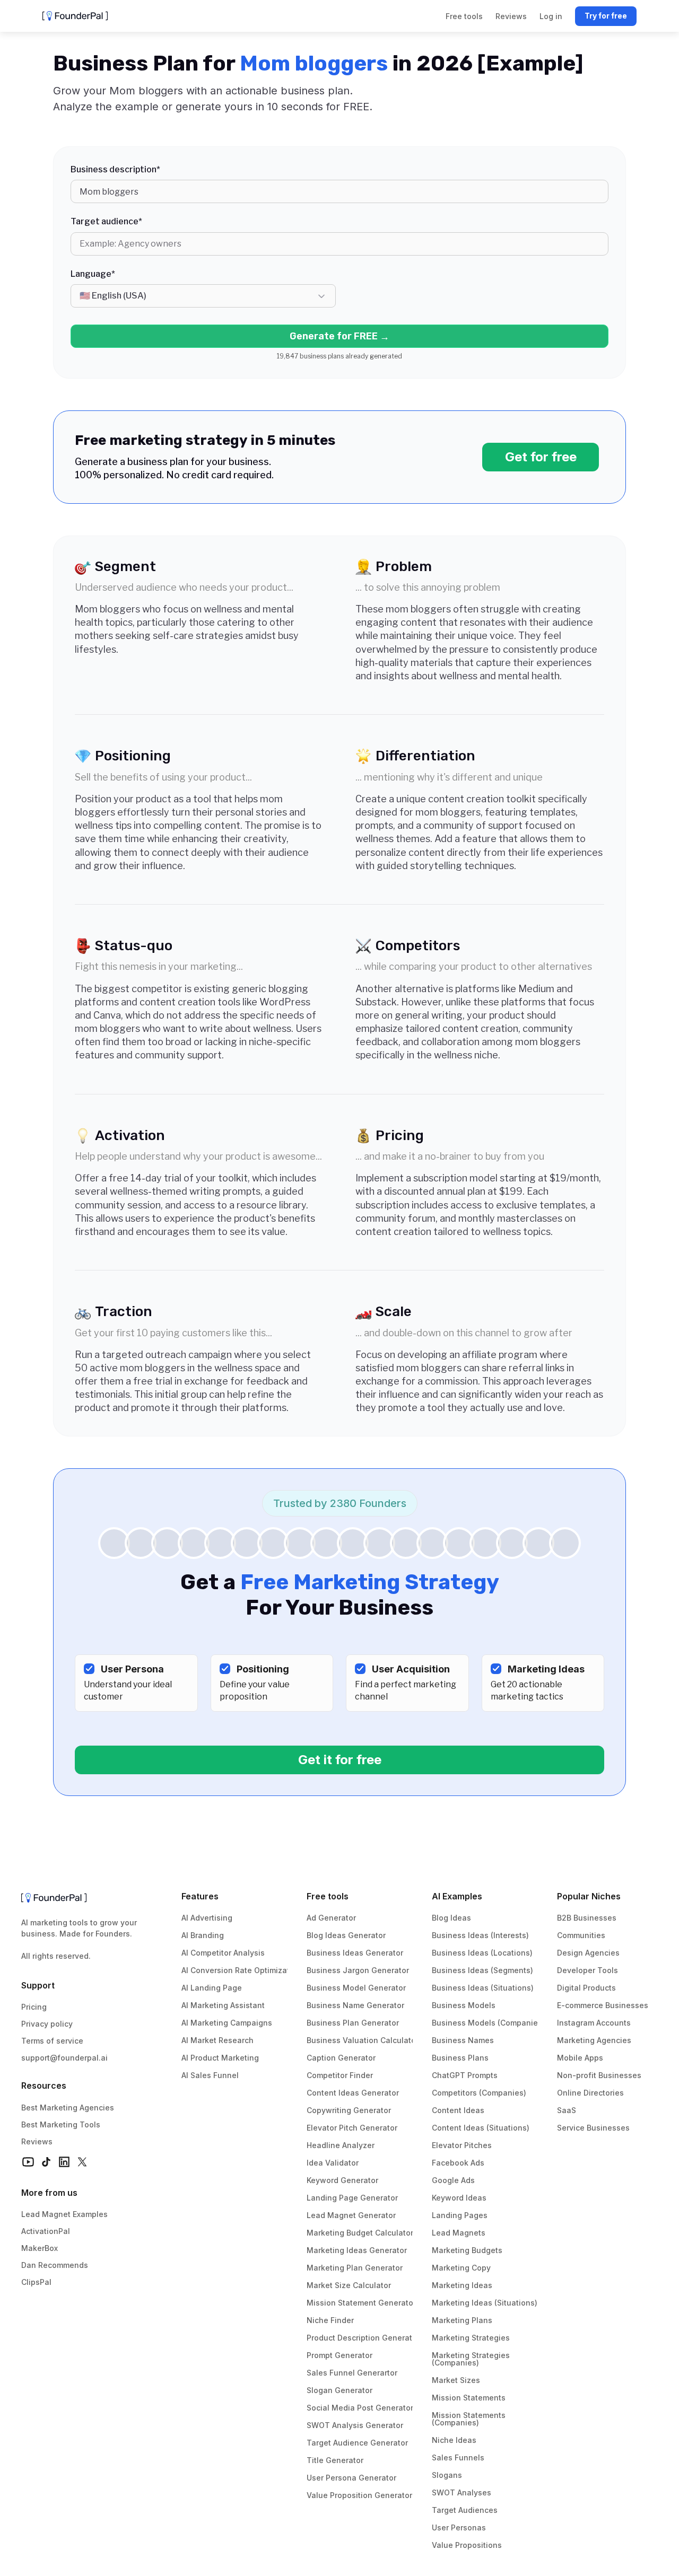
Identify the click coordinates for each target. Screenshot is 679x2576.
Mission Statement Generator (361, 2303)
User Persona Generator (351, 2478)
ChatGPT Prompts (465, 2075)
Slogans (447, 2475)
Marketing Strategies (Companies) (472, 2359)
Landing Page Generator (352, 2198)
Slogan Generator (339, 2390)
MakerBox (40, 2248)
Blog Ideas (451, 1918)
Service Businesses (593, 2128)
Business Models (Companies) (488, 2023)
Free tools (328, 1896)
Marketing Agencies (594, 2040)
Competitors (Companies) (479, 2093)
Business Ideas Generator (355, 1953)
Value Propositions (467, 2545)
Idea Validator (333, 2163)
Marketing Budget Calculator (360, 2233)
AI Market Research (217, 2040)
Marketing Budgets (467, 2250)
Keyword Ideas (459, 2198)
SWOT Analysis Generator (355, 2425)
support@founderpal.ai (64, 2058)
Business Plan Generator (353, 2023)
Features (200, 1896)
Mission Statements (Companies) (470, 2419)
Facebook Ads (458, 2163)
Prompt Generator (339, 2355)
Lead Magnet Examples (64, 2214)
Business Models (464, 2005)
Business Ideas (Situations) (483, 1988)
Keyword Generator (342, 2180)
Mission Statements (469, 2398)
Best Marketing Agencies (68, 2108)
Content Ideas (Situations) (481, 2128)
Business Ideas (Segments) (482, 1970)
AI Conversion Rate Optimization (241, 1970)
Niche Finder (330, 2320)
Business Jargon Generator (358, 1970)
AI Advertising (207, 1918)
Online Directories (590, 2093)
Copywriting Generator (349, 2110)
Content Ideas (458, 2110)
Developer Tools (587, 1970)
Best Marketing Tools (61, 2124)
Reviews (37, 2141)
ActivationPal (46, 2231)
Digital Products (586, 1988)
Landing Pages (460, 2215)
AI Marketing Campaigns (227, 2023)
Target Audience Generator (357, 2443)
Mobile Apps (580, 2058)
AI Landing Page (212, 1988)
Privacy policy (47, 2024)
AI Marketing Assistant (223, 2005)
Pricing (34, 2007)
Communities (581, 1935)
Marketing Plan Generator (355, 2268)
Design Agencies (588, 1953)
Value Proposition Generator (359, 2495)
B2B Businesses (587, 1918)
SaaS (567, 2110)
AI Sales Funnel (210, 2075)
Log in (551, 16)
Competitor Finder (340, 2075)
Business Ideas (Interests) (480, 1935)
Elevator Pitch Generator (352, 2128)
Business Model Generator (356, 1988)
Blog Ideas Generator (346, 1935)
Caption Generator (341, 2058)
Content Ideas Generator (353, 2093)
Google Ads (453, 2180)
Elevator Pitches (462, 2145)
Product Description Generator (363, 2338)
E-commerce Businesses (603, 2005)
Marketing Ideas (462, 2285)
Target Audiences (465, 2510)
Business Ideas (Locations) (482, 1953)
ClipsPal (36, 2282)
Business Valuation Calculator (363, 2040)
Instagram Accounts (594, 2023)
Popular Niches (589, 1896)
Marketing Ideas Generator (357, 2250)
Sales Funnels (458, 2457)
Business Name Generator (355, 2005)
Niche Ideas (454, 2440)
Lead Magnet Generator (351, 2215)
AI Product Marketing (220, 2058)
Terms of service (52, 2041)
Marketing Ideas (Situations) (485, 2303)
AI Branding (203, 1935)
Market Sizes (456, 2380)
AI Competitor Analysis (223, 1953)
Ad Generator (331, 1918)
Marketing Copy (461, 2268)
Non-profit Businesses (599, 2075)
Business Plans (460, 2058)
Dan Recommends (55, 2265)
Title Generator (335, 2460)
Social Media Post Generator (360, 2408)
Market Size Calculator (349, 2285)
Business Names (463, 2040)
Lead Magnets (459, 2233)
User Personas (459, 2527)
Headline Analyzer (341, 2145)
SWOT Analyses (462, 2492)
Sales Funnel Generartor (352, 2373)
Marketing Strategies (471, 2338)
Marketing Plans (462, 2320)
